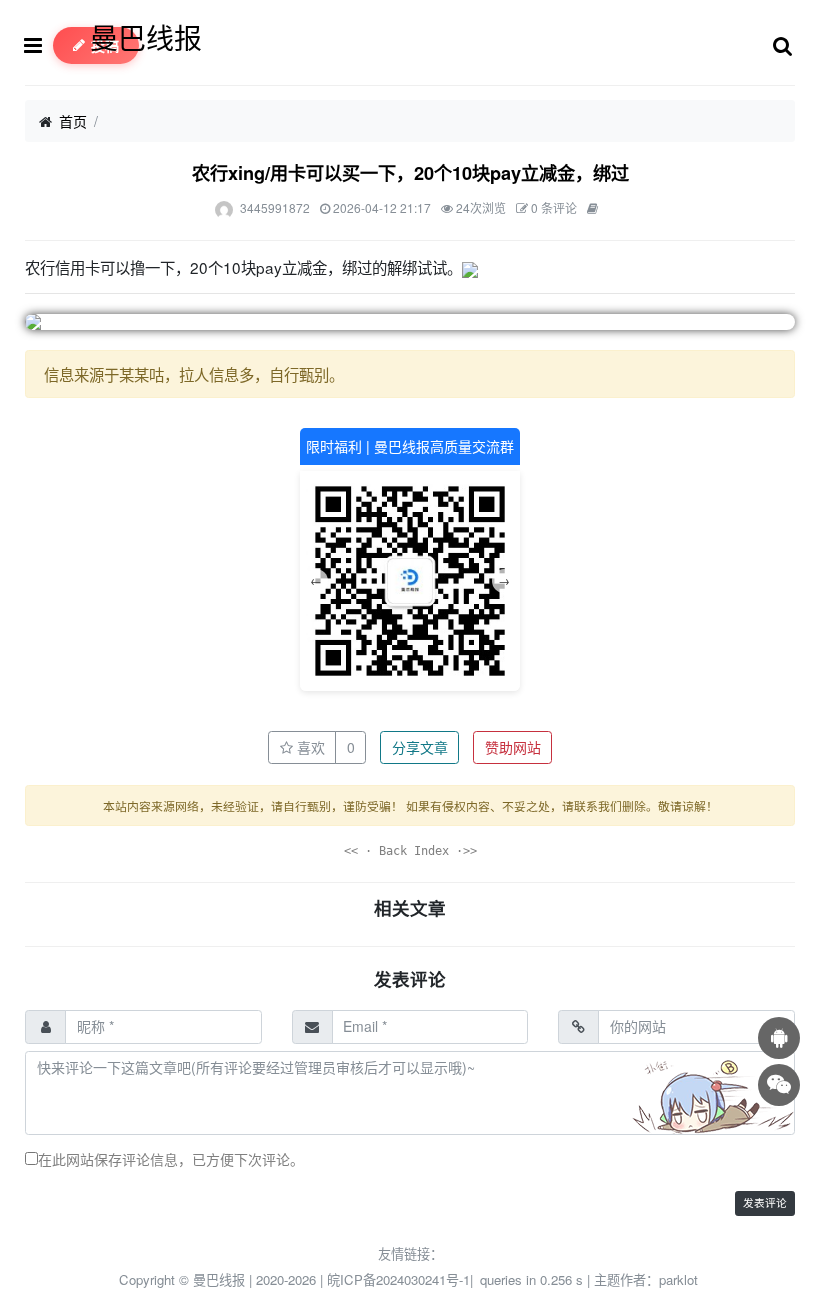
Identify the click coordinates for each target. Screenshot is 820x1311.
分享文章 (420, 747)
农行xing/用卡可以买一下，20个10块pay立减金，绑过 (410, 173)
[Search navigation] (782, 46)
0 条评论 (554, 207)
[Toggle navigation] (38, 46)
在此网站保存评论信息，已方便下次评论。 (171, 1159)
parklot (678, 1279)
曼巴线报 (146, 37)
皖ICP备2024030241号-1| (402, 1279)
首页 (73, 121)
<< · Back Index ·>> (410, 851)
